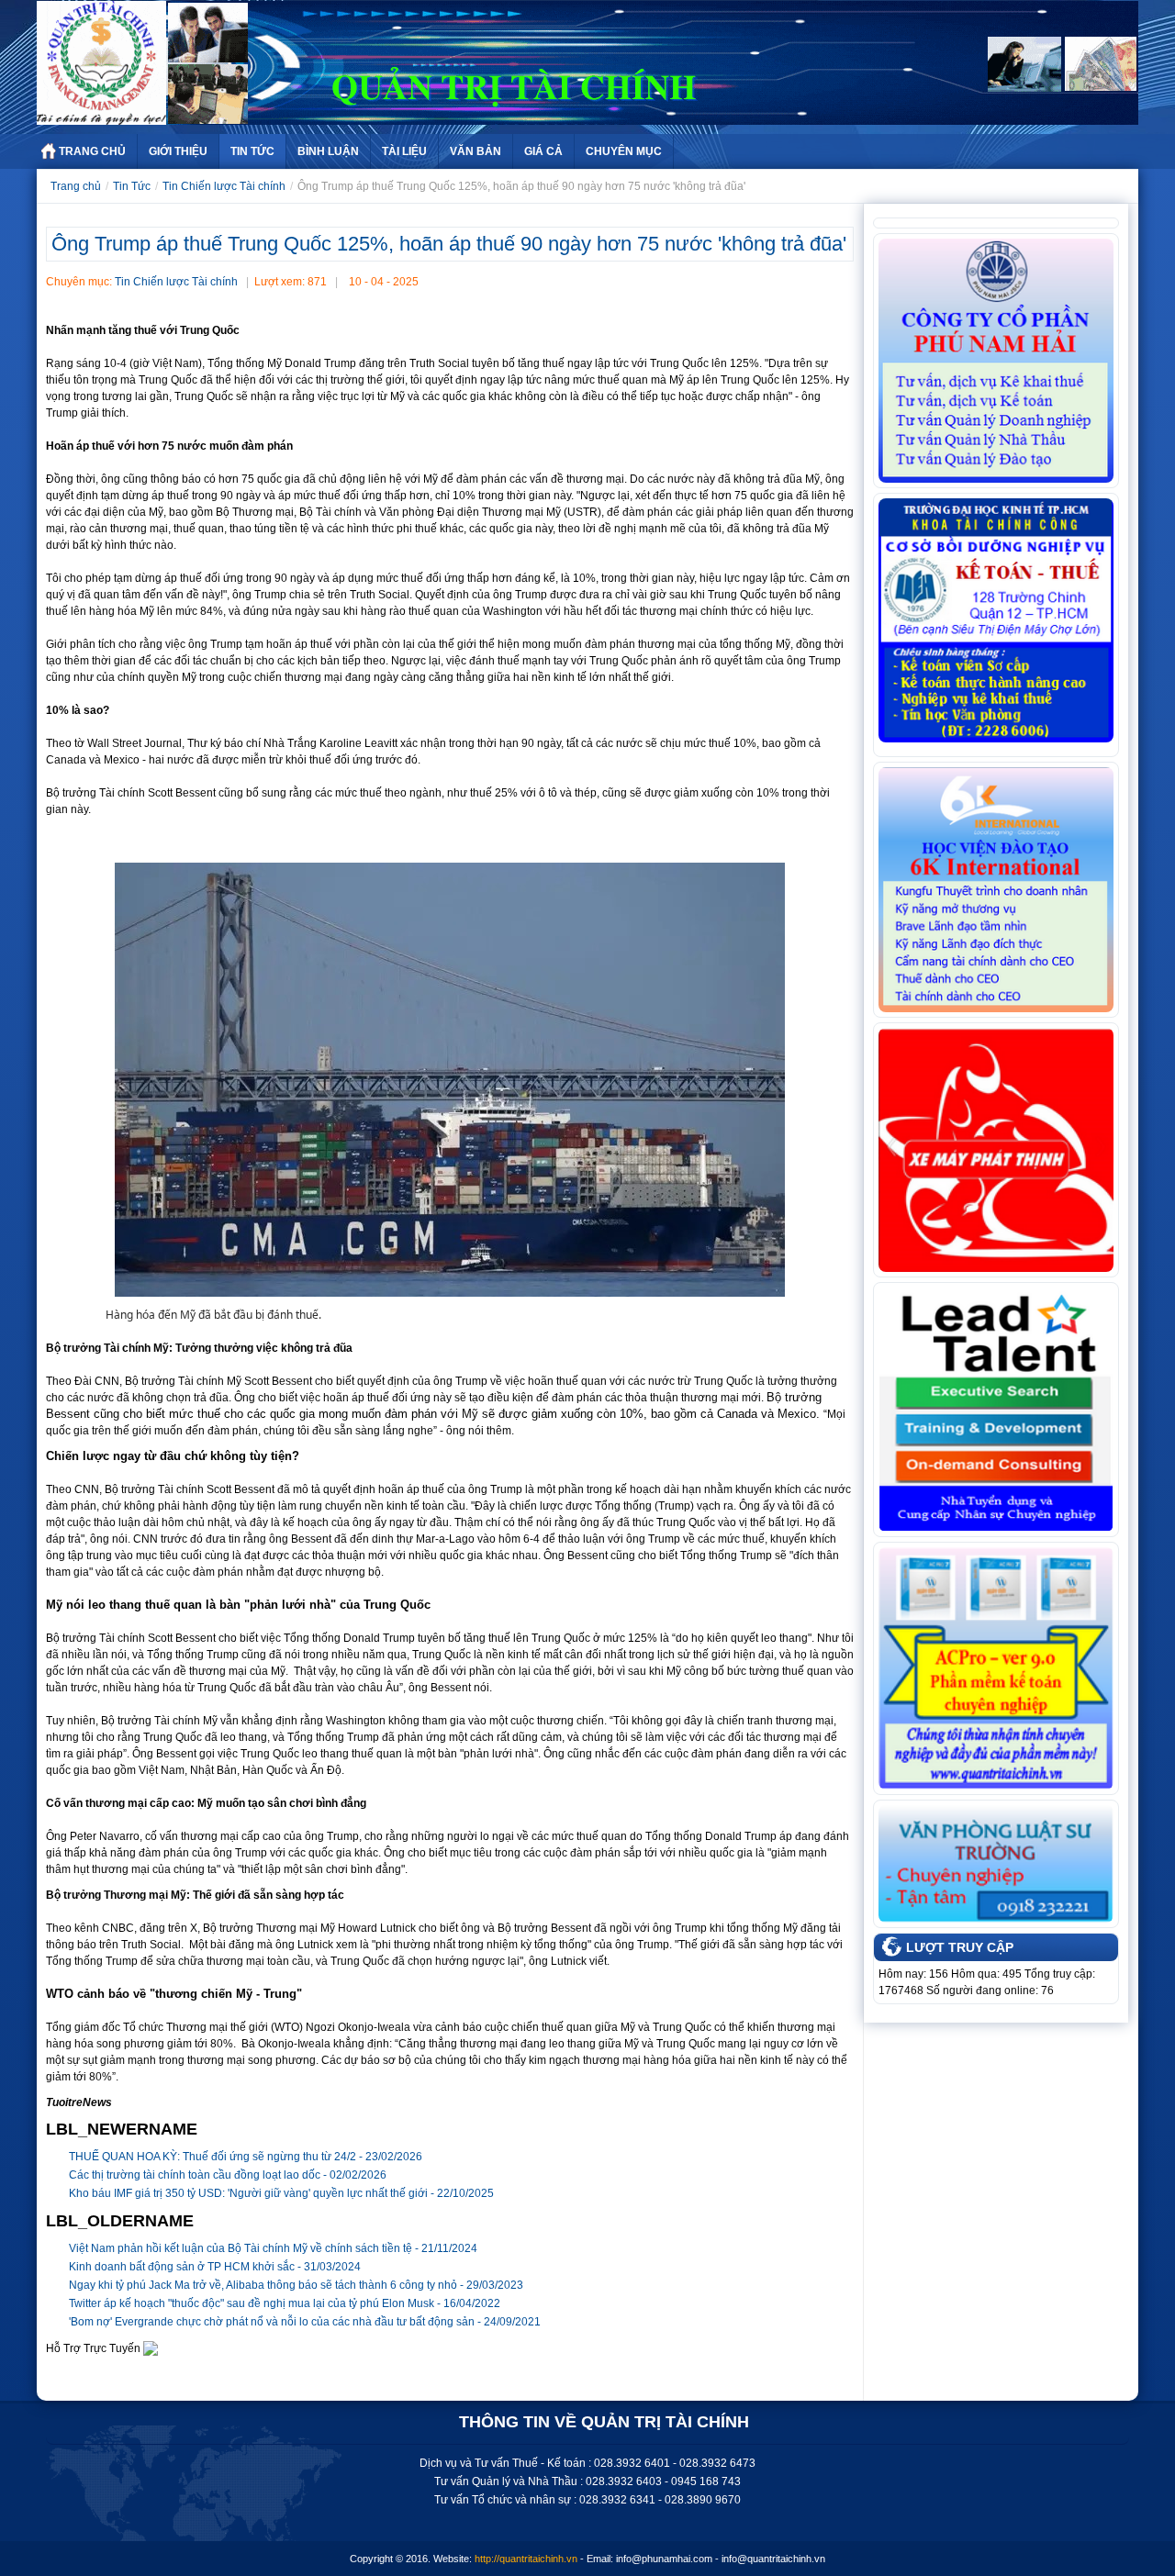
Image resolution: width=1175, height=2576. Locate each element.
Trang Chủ (92, 151)
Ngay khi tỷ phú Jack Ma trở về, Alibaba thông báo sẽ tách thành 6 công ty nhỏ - (296, 2285)
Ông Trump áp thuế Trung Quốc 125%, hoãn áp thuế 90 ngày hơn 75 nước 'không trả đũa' (449, 244)
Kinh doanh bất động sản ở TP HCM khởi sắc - (215, 2267)
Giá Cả (543, 151)
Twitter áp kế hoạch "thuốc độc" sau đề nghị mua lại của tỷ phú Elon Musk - (285, 2303)
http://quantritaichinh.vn (526, 2559)
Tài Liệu (404, 151)
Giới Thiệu (178, 151)
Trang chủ (76, 186)
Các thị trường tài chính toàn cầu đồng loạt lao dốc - (228, 2175)
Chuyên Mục (624, 151)
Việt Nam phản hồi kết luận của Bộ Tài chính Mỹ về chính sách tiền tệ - (273, 2248)
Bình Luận (328, 151)
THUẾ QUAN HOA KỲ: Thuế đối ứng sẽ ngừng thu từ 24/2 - (246, 2157)
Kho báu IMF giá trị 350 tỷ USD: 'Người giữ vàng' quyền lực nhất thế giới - (281, 2193)
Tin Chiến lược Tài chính (224, 186)
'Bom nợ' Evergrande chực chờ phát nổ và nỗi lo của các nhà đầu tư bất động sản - (305, 2322)
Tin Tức (252, 151)
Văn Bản (476, 151)
